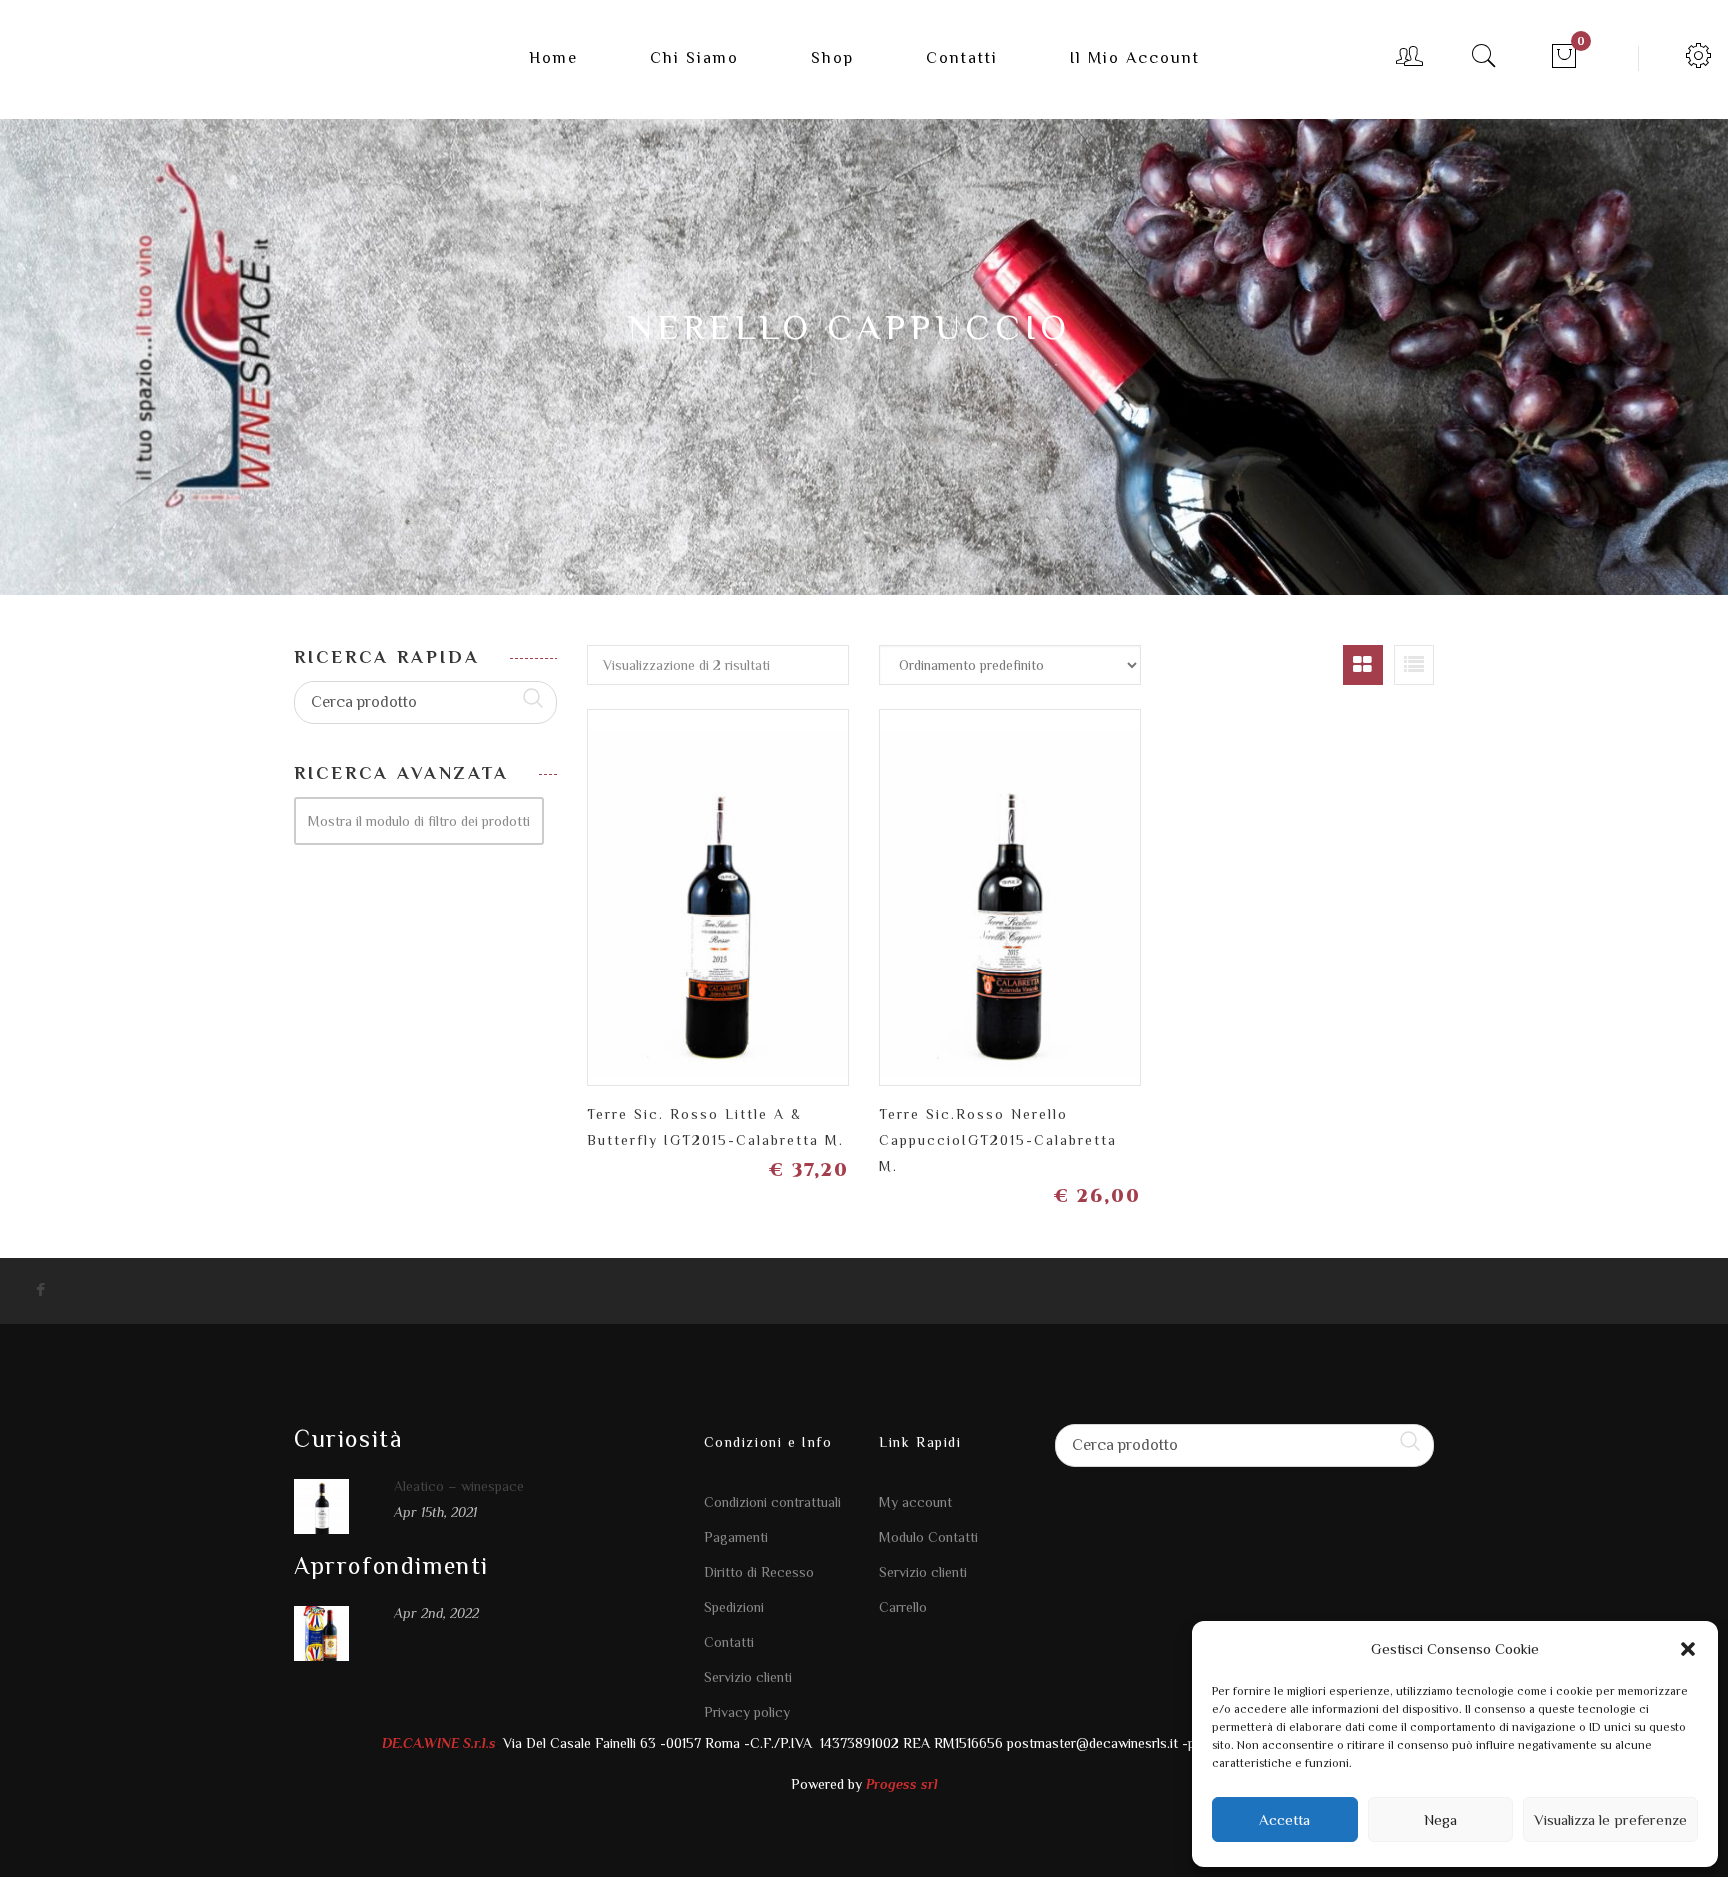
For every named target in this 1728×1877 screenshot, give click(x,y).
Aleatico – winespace (459, 1486)
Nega (1440, 1819)
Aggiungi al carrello (823, 889)
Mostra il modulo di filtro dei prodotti (419, 821)
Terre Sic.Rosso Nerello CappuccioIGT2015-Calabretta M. (998, 1140)
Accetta (1284, 1819)
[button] (1688, 1649)
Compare (753, 881)
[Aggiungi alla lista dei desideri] (683, 889)
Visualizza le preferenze (1610, 1819)
